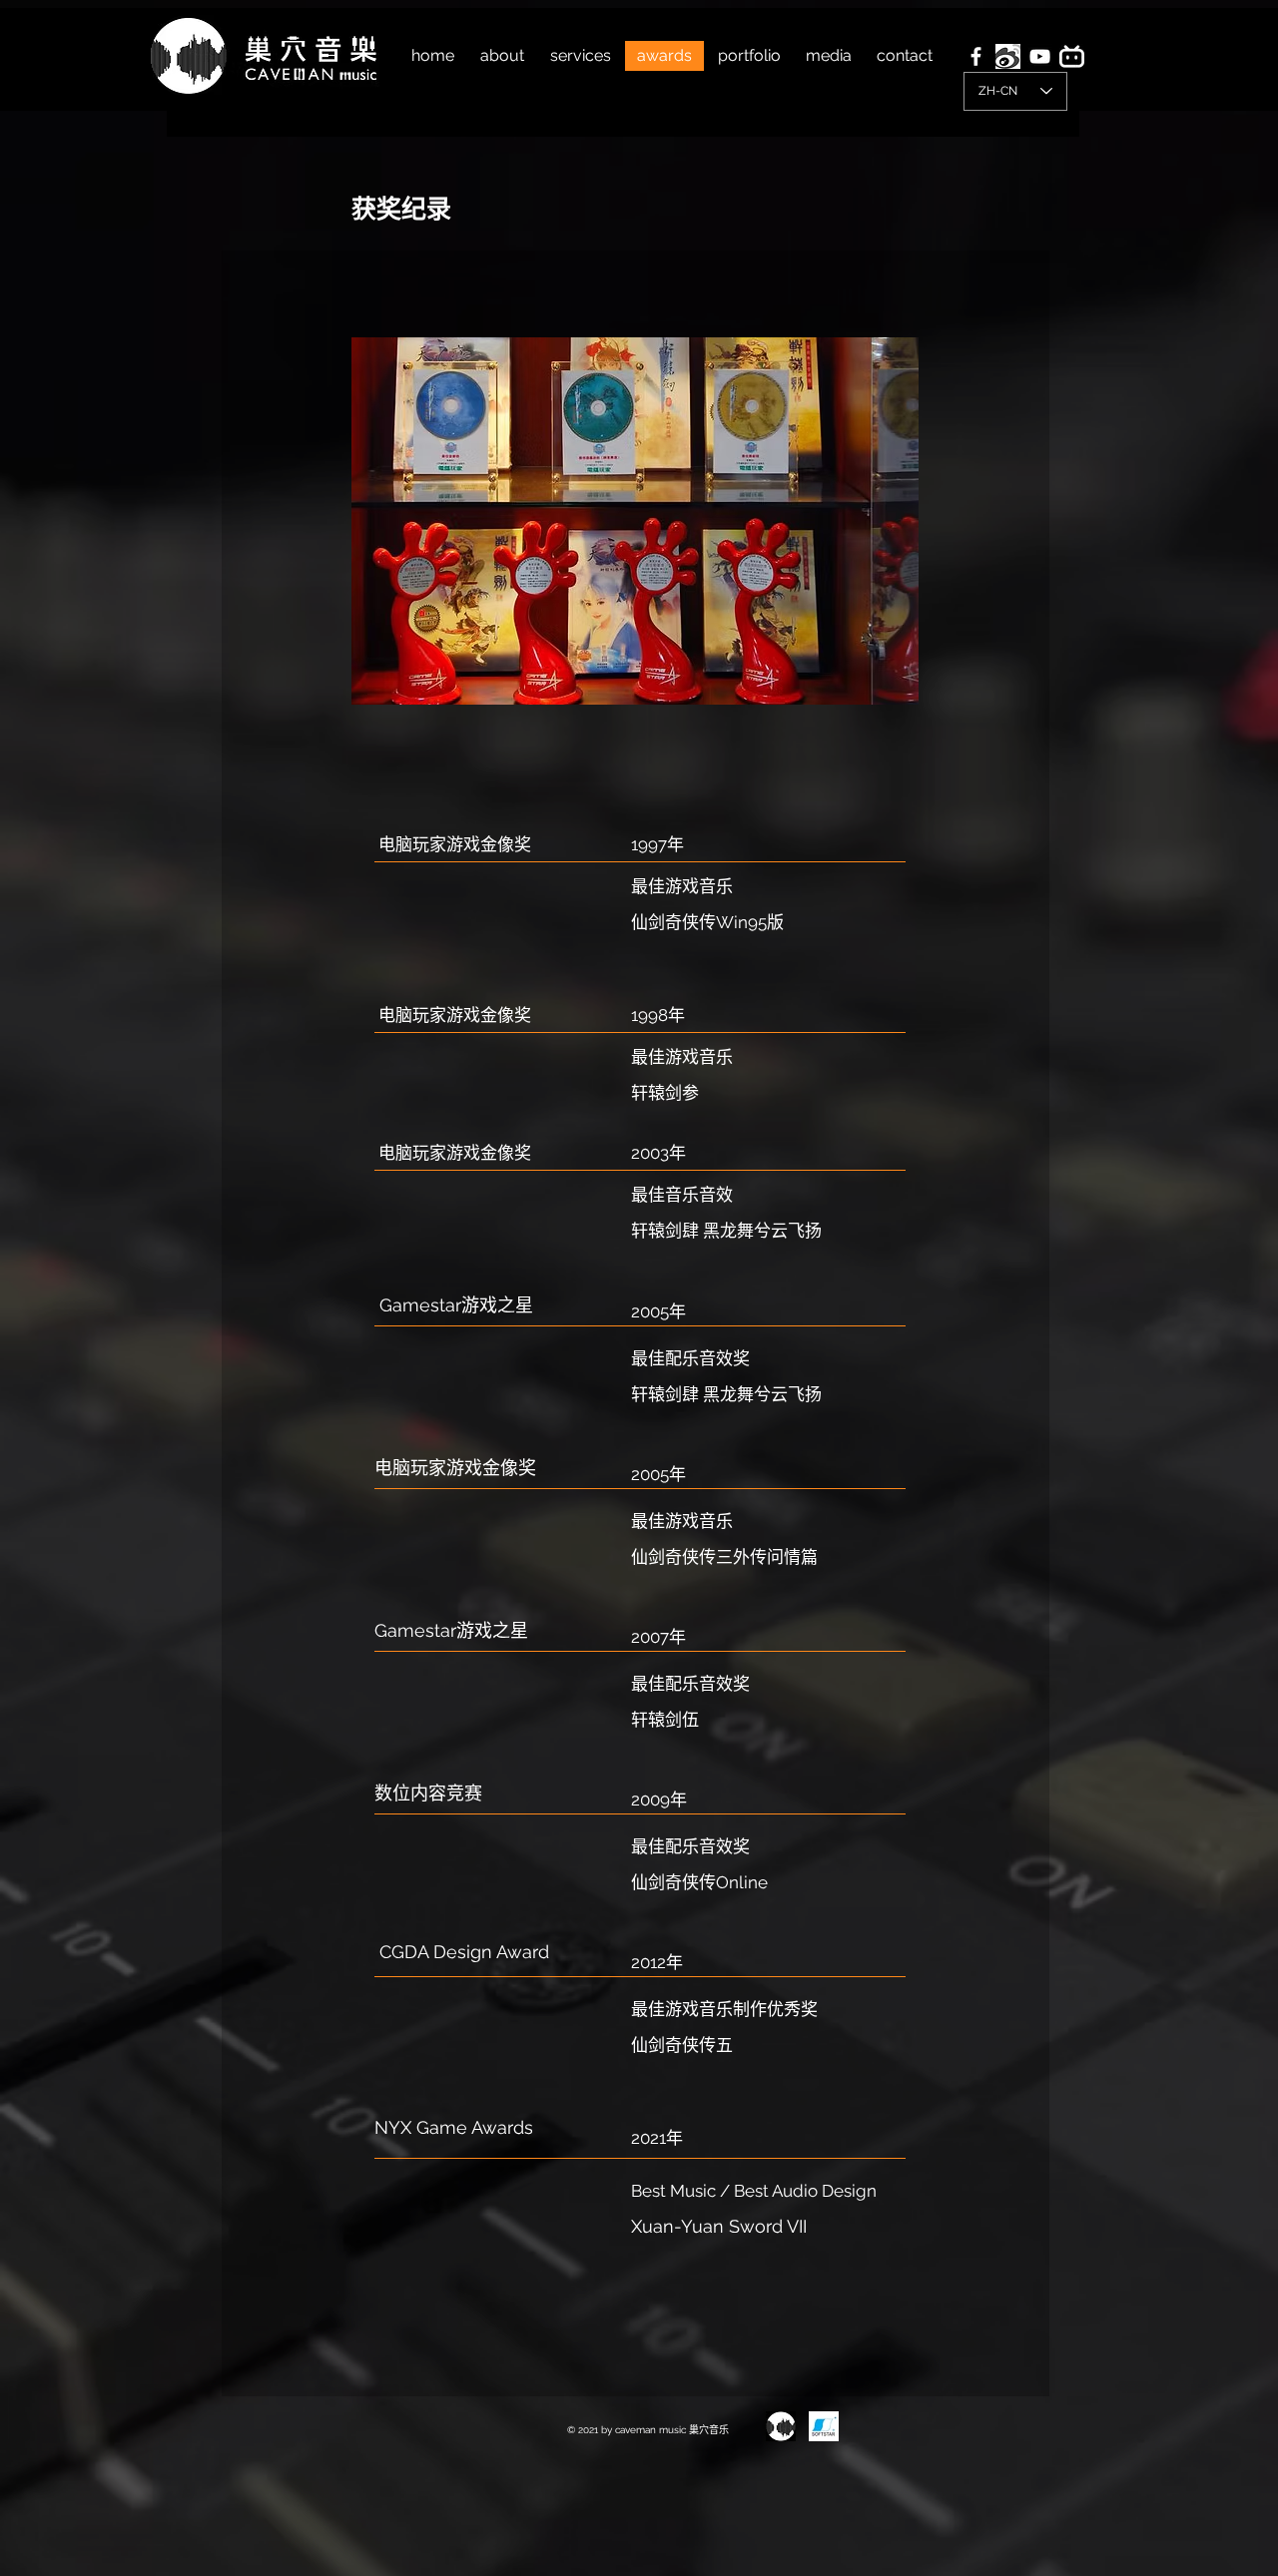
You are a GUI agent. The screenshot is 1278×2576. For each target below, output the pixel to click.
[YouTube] (1040, 56)
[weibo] (1008, 56)
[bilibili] (1072, 56)
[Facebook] (976, 56)
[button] (635, 521)
